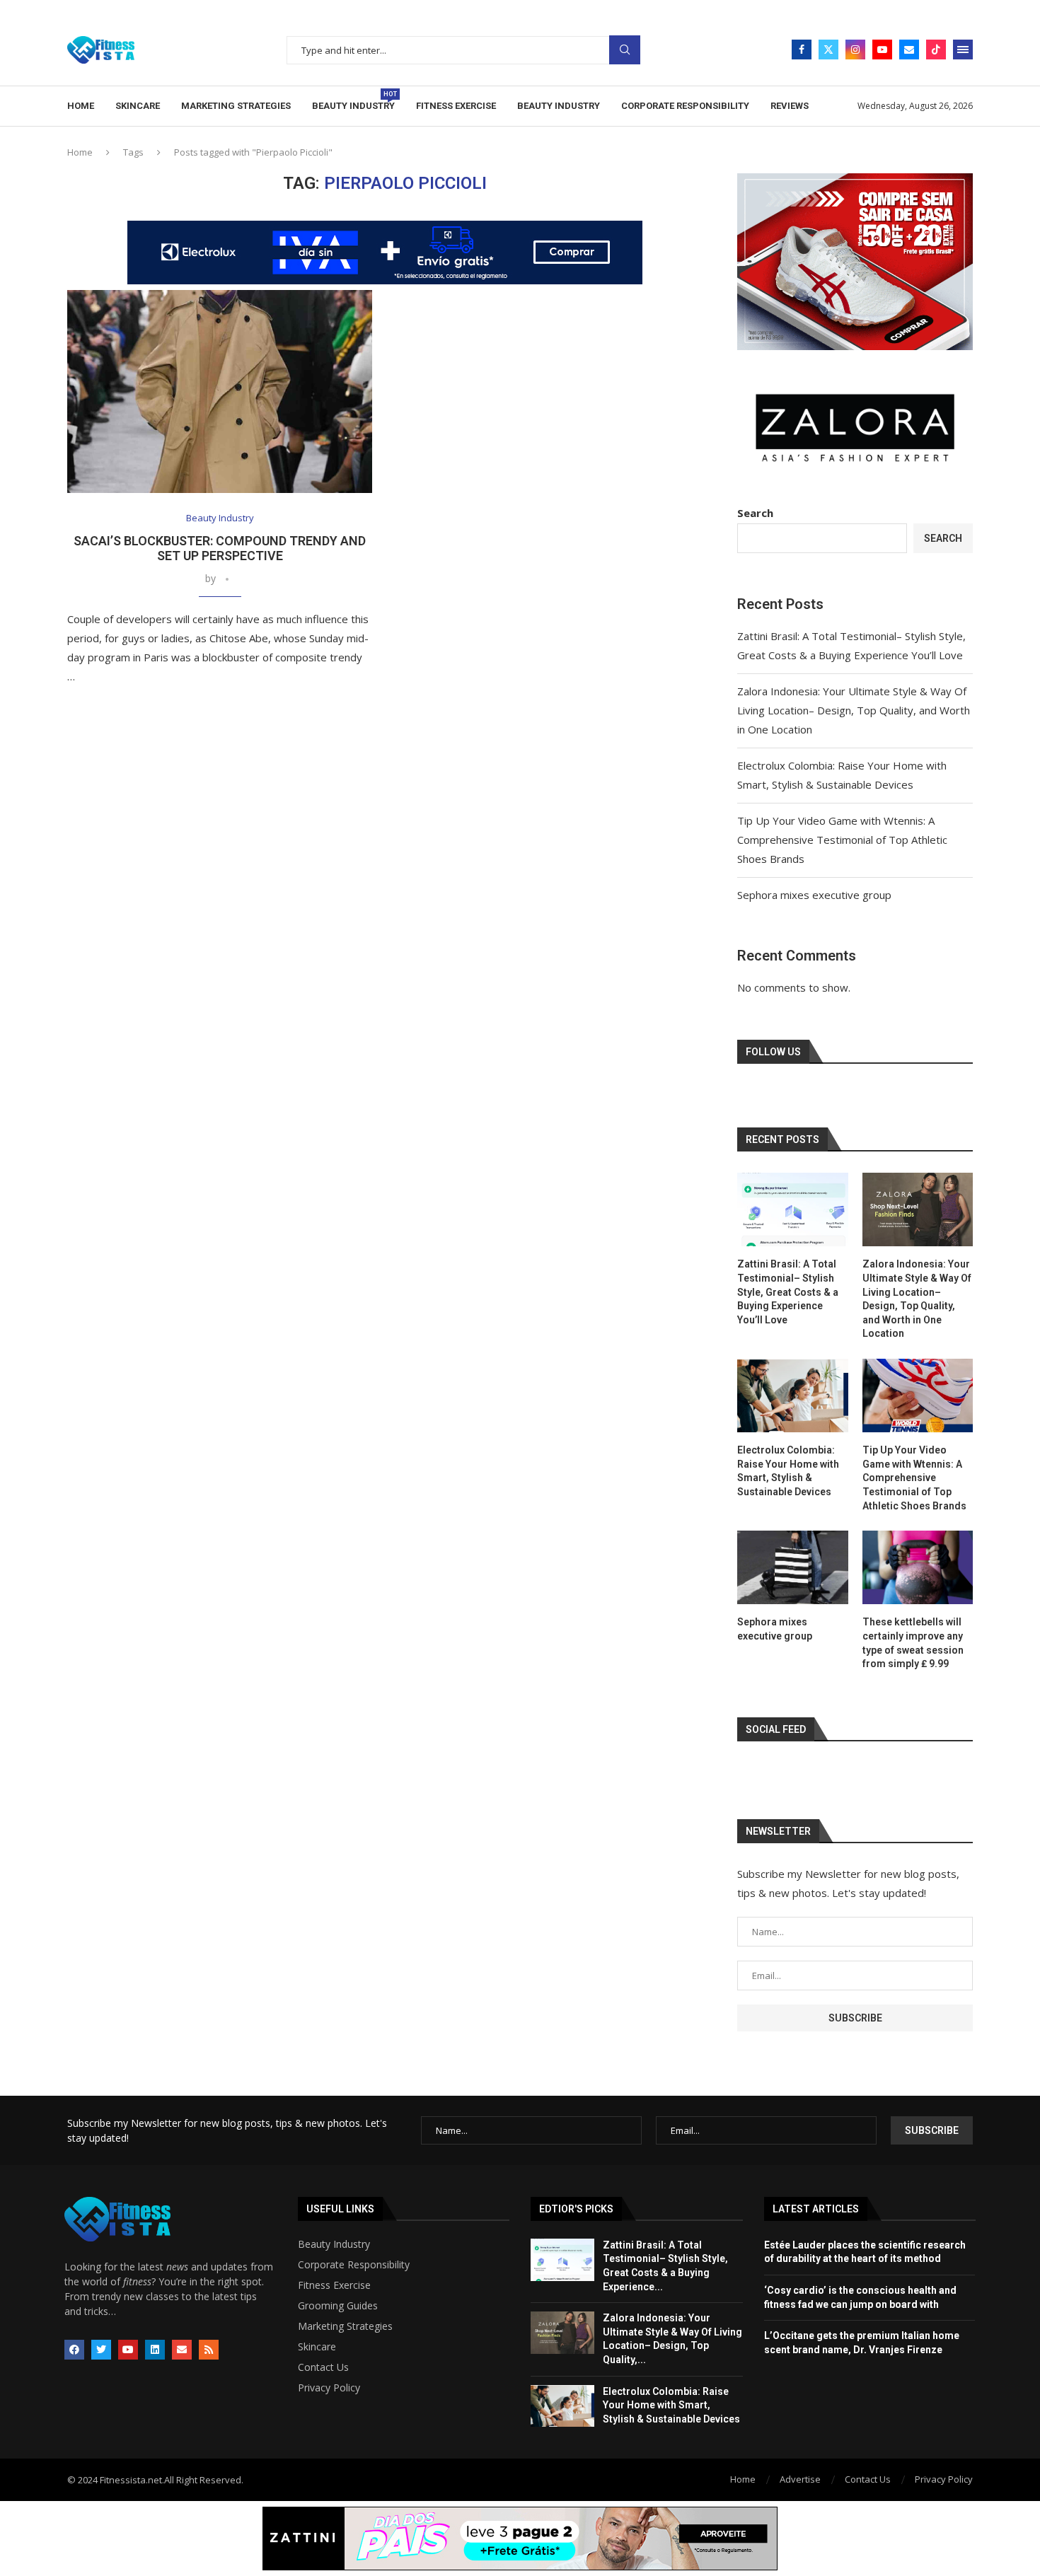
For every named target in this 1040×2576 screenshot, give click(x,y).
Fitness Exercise (456, 106)
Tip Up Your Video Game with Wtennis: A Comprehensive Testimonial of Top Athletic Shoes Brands (842, 840)
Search (625, 50)
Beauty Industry (353, 101)
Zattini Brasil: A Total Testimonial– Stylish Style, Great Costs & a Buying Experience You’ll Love (788, 1292)
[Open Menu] (963, 50)
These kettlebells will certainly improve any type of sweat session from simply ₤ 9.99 (913, 1643)
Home (81, 106)
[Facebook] (802, 50)
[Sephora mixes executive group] (792, 1567)
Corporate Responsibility (685, 106)
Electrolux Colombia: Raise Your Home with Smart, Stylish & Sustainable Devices (788, 1471)
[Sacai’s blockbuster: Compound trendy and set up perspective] (220, 391)
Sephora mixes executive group (814, 895)
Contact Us (323, 2367)
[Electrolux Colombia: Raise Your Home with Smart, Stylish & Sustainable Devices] (792, 1396)
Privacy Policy (329, 2388)
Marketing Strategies (236, 106)
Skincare (138, 106)
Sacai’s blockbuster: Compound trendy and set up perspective (220, 548)
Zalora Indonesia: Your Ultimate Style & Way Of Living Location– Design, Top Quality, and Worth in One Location (854, 710)
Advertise (800, 2479)
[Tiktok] (936, 50)
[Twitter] (828, 50)
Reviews (790, 106)
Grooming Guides (338, 2306)
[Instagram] (855, 50)
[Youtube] (882, 50)
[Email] (909, 50)
